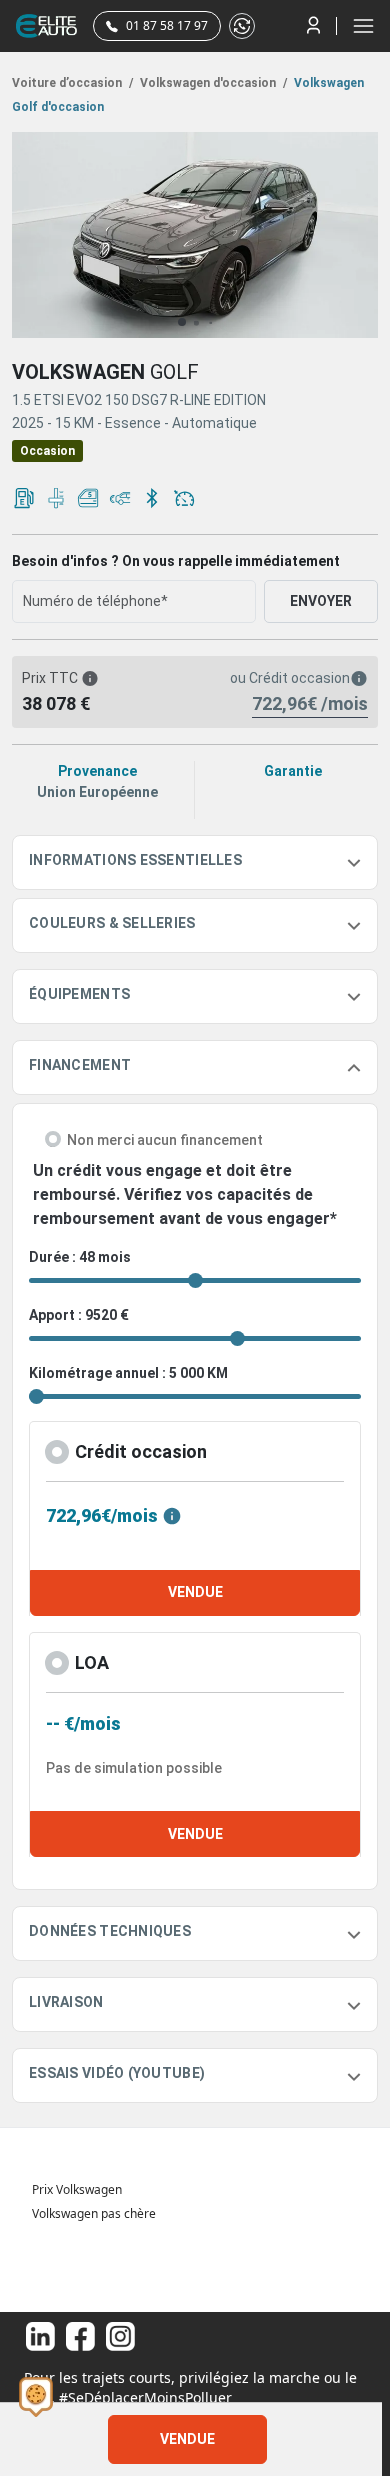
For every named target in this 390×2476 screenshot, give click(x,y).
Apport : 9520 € (79, 1315)
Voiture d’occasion (72, 83)
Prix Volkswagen (77, 2189)
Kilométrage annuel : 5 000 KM (128, 1373)
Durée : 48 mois (80, 1257)
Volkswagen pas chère (94, 2213)
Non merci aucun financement (165, 1140)
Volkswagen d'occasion (212, 83)
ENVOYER (321, 601)
